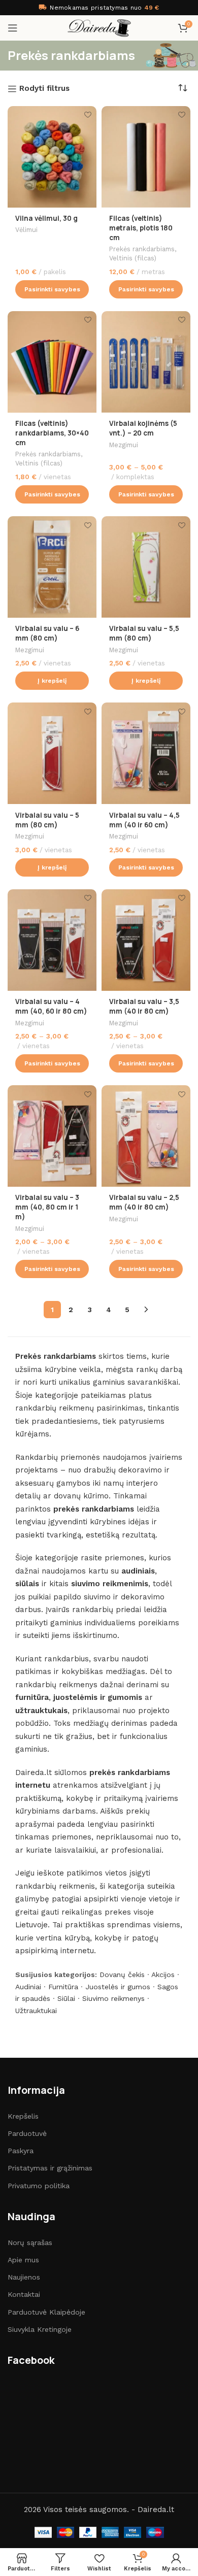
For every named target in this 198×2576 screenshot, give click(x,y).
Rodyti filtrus (44, 89)
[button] (52, 681)
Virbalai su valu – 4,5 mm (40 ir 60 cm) (144, 820)
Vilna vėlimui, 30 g (46, 218)
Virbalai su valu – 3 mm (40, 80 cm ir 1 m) (47, 1207)
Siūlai (66, 1998)
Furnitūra (63, 1987)
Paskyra (21, 2151)
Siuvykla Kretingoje (40, 2329)
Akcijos (163, 1975)
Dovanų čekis (122, 1975)
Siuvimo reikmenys (113, 1998)
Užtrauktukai (36, 2011)
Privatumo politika (39, 2186)
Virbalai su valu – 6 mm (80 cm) (47, 633)
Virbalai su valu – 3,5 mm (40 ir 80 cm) (144, 1006)
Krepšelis (23, 2116)
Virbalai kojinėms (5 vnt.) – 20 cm (143, 428)
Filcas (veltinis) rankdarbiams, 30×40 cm (52, 433)
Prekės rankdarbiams (142, 249)
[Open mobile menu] (13, 28)
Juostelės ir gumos (118, 1987)
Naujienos (24, 2277)
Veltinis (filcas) (133, 258)
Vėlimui (26, 230)
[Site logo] (99, 27)
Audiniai (28, 1987)
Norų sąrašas (30, 2243)
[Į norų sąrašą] (88, 115)
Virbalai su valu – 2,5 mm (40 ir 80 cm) (144, 1202)
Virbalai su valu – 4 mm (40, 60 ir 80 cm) (51, 1006)
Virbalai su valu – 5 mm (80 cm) (47, 820)
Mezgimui (124, 445)
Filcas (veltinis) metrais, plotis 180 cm (141, 228)
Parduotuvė (27, 2133)
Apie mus (23, 2260)
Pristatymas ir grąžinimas (50, 2168)
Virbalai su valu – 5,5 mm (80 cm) (144, 633)
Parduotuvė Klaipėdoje (46, 2312)
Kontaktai (24, 2294)
